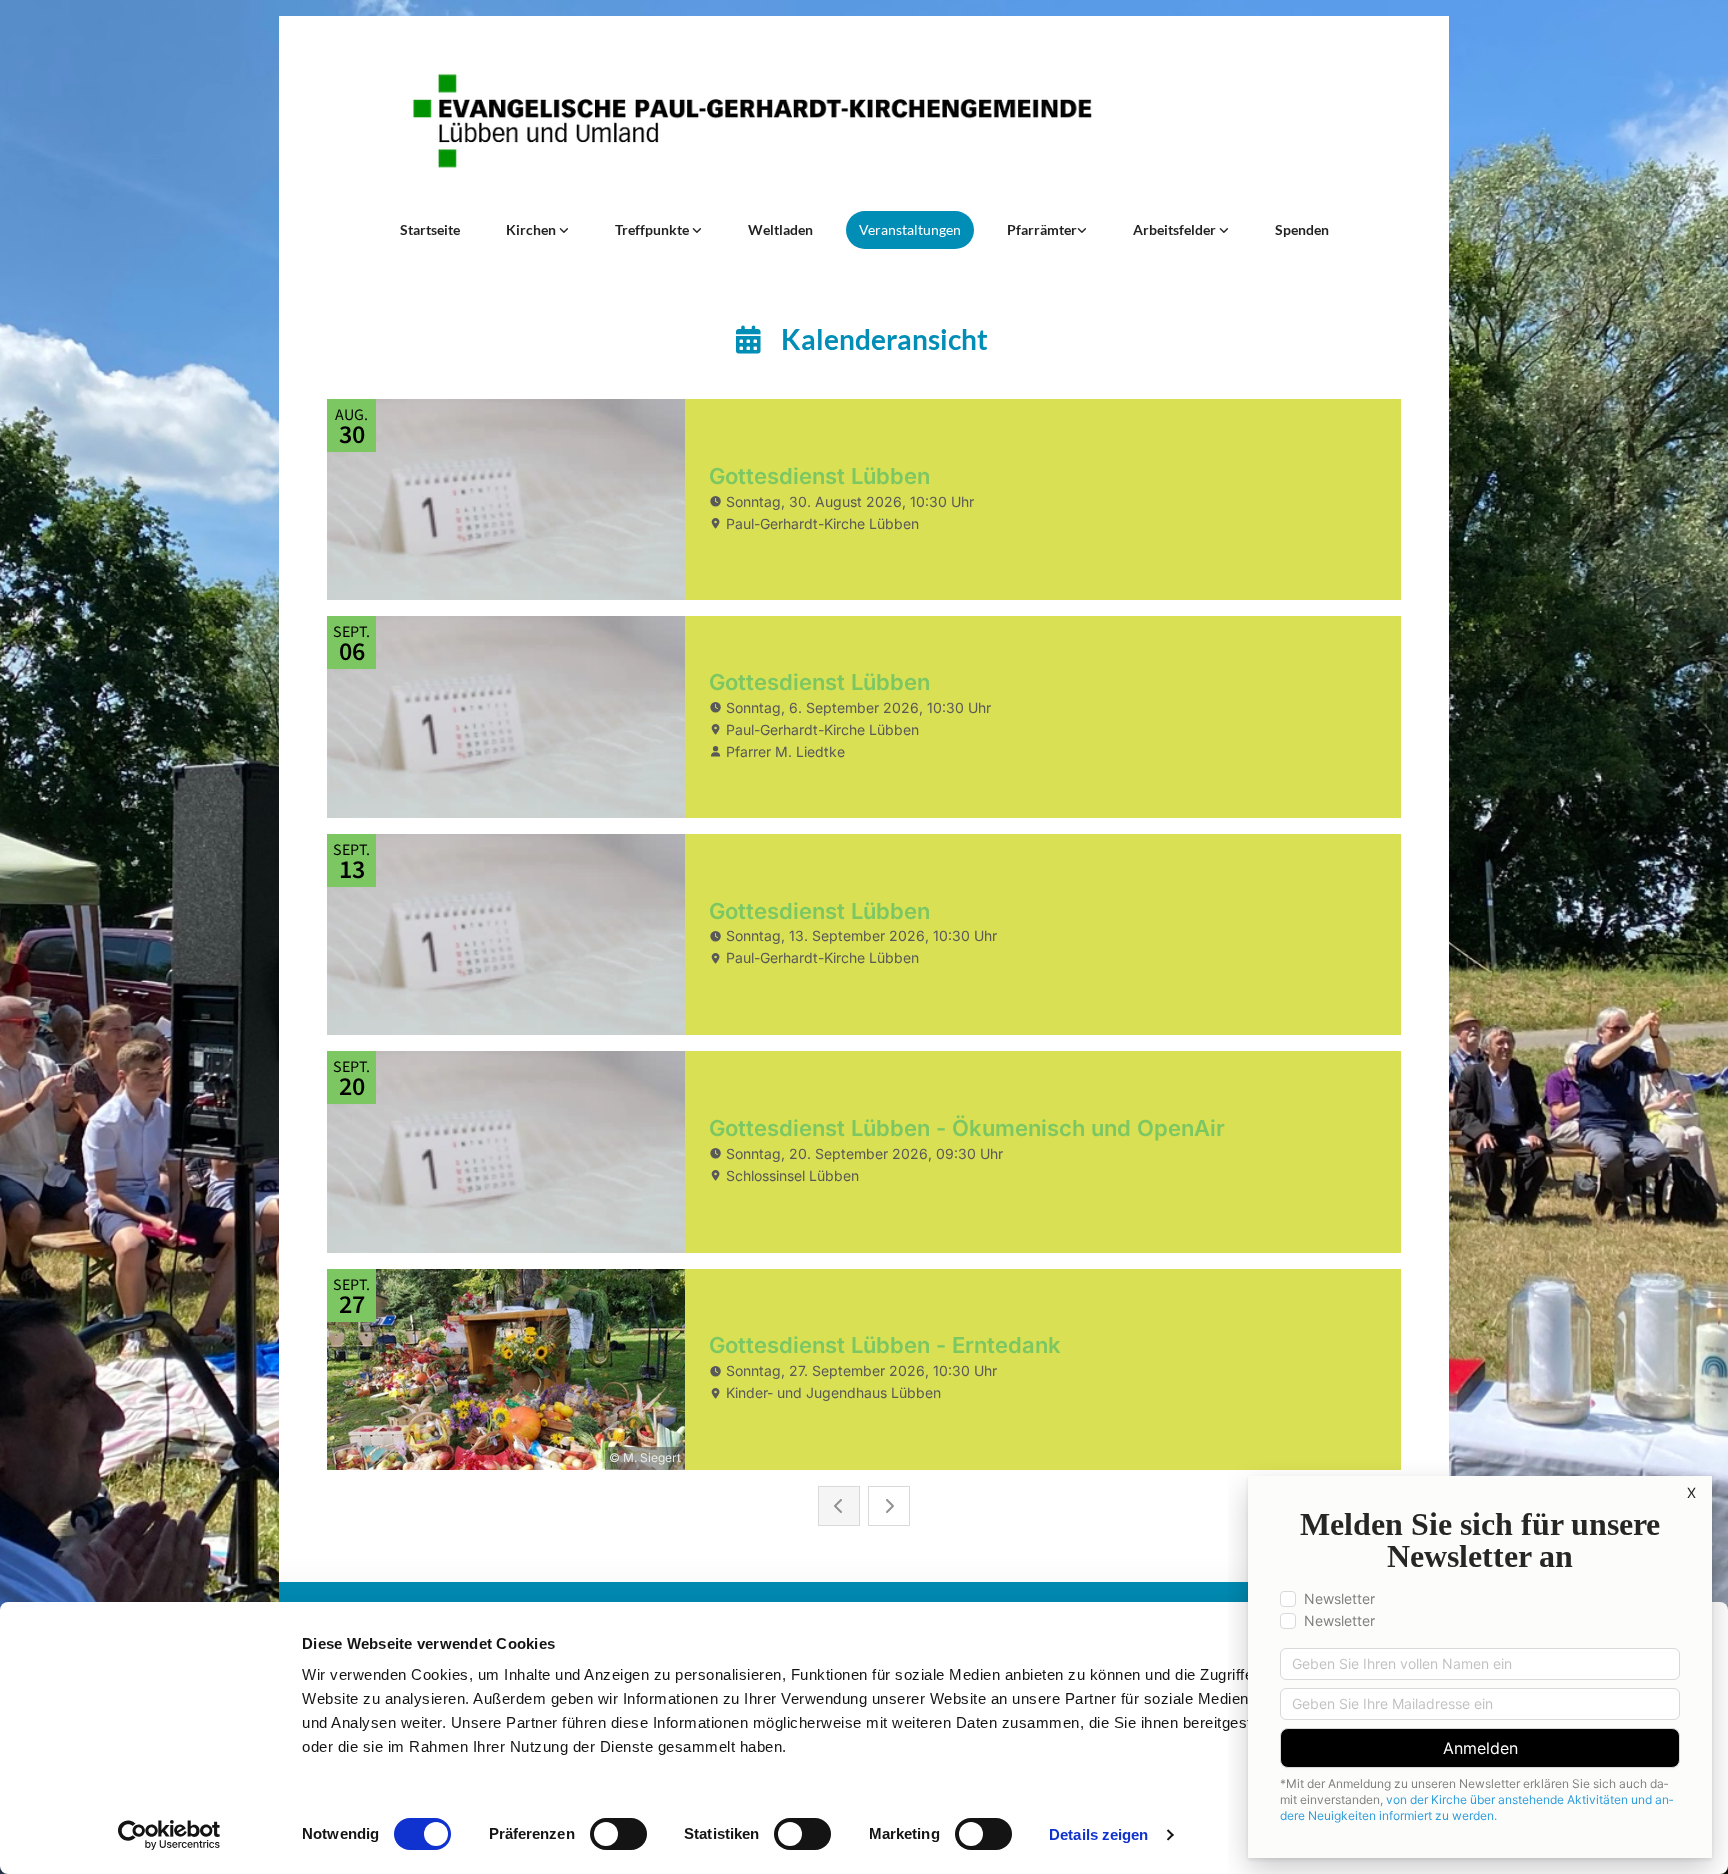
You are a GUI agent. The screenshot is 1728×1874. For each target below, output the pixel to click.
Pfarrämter (1042, 229)
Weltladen (780, 229)
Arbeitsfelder (1176, 229)
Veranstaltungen (910, 229)
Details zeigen (1098, 1834)
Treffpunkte (653, 229)
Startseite (430, 229)
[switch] (618, 1834)
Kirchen (532, 229)
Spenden (1302, 229)
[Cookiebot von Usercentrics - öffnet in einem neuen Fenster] (169, 1835)
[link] (537, 230)
